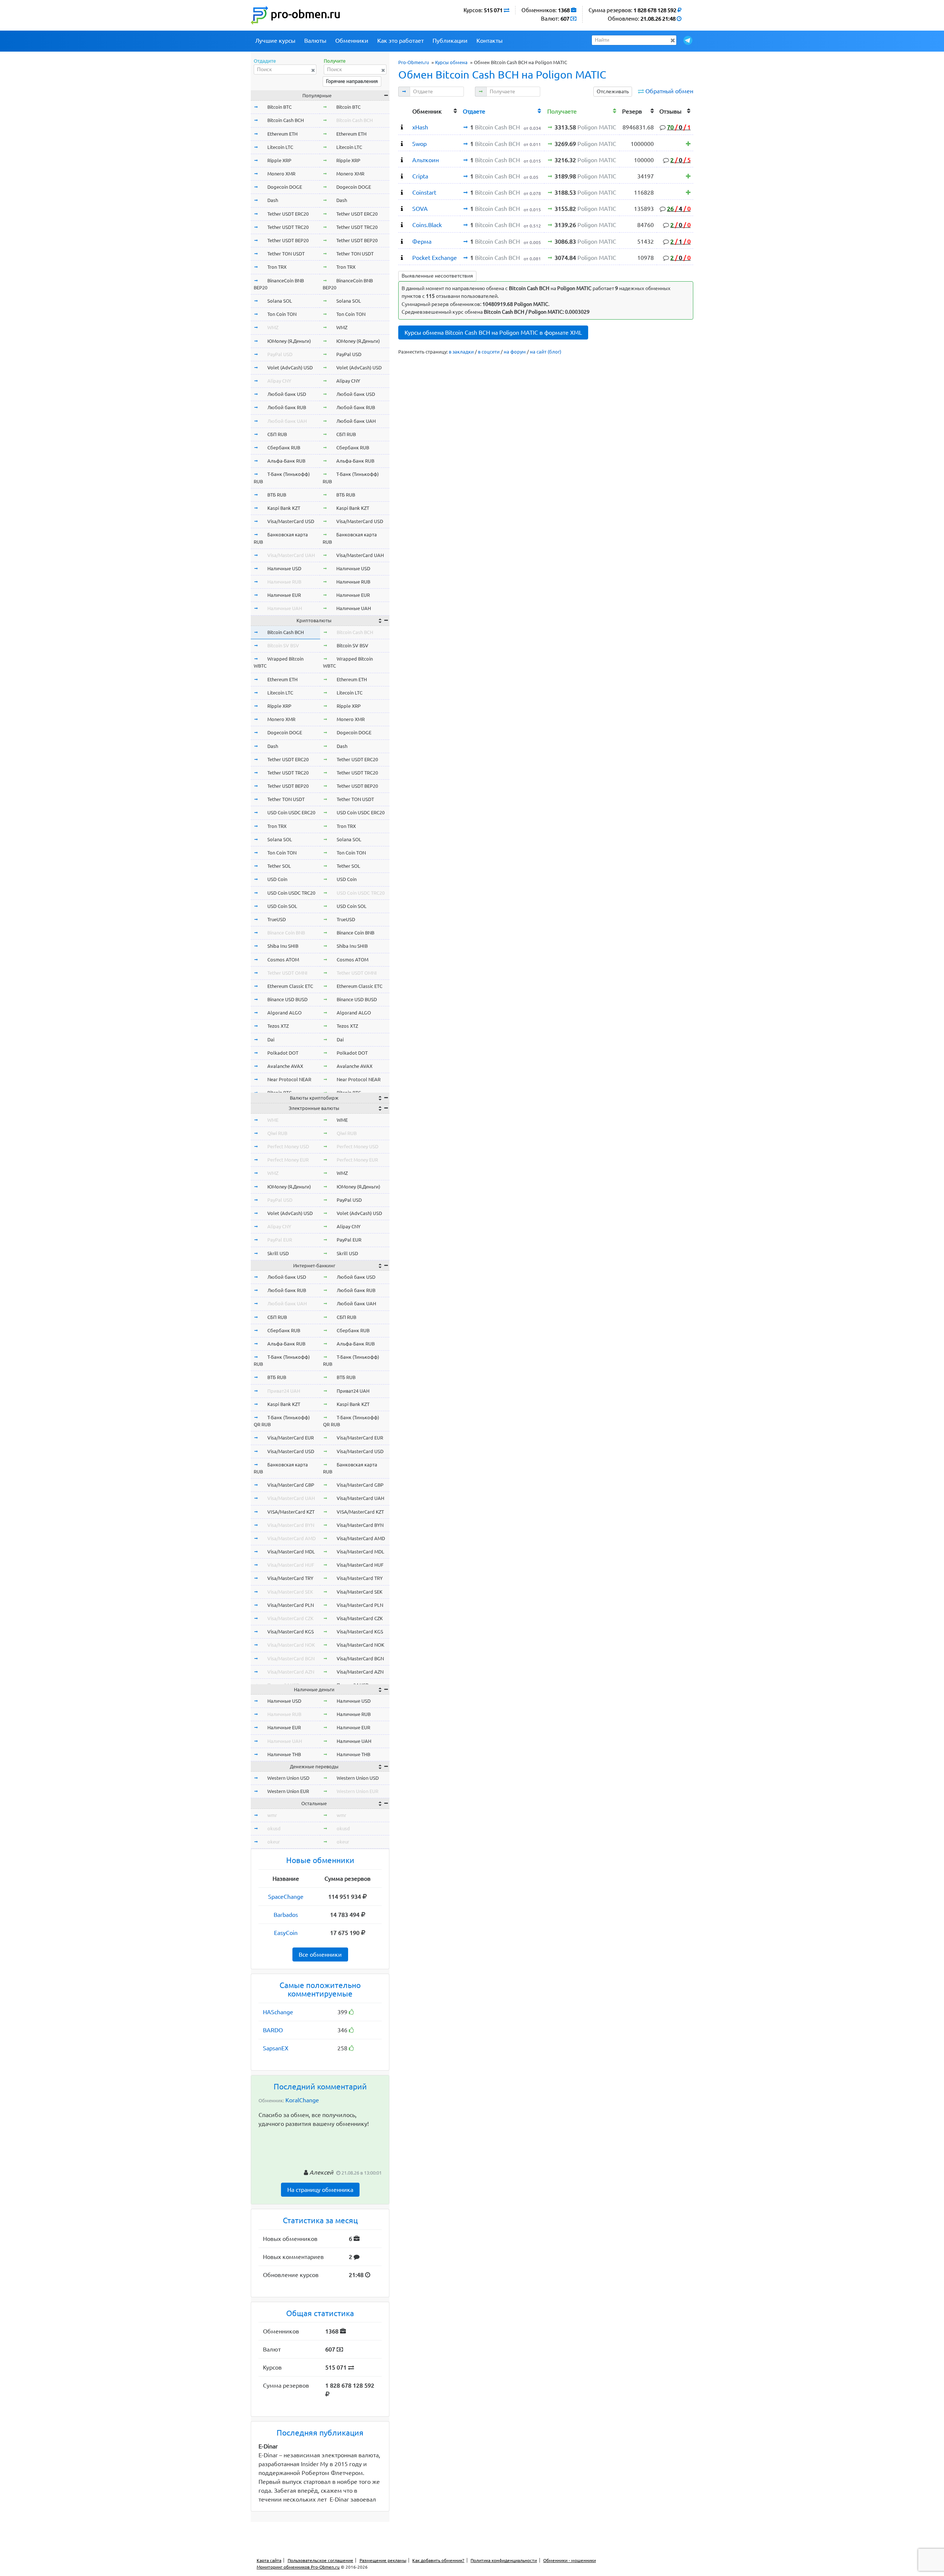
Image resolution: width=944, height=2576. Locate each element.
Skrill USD (278, 1253)
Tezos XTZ (278, 1026)
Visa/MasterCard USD (291, 521)
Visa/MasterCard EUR (291, 1438)
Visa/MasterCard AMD (291, 1538)
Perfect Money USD (288, 1146)
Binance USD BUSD (287, 999)
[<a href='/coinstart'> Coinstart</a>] (402, 192)
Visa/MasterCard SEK (290, 1592)
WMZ (273, 327)
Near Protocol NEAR (289, 1079)
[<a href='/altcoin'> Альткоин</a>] (402, 160)
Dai (271, 1040)
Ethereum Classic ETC (290, 986)
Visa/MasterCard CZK (290, 1618)
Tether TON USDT (286, 254)
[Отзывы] (688, 144)
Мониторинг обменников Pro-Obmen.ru (298, 2567)
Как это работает (400, 41)
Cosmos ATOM (283, 960)
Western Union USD (288, 1778)
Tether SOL (279, 866)
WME (273, 1120)
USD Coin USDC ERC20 (291, 812)
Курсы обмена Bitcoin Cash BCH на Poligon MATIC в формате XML (493, 333)
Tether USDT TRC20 (288, 227)
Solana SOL (280, 301)
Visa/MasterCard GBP (291, 1485)
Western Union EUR (288, 1791)
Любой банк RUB (287, 407)
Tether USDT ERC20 (288, 214)
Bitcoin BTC (280, 107)
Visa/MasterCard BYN (291, 1525)
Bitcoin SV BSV (283, 645)
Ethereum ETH (282, 134)
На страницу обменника (320, 2190)
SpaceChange (286, 1897)
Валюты (315, 41)
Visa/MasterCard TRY (290, 1578)
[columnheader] (404, 110)
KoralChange (302, 2100)
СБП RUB (277, 434)
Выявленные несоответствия (437, 276)
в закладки (461, 352)
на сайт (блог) (546, 352)
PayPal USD (280, 354)
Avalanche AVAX (285, 1066)
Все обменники (320, 1954)
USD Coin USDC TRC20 (291, 893)
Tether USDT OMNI (287, 973)
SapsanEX (276, 2048)
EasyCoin (286, 1933)
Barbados (286, 1915)
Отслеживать (613, 91)
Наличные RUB (284, 582)
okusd (274, 1828)
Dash (273, 200)
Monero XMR (281, 174)
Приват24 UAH (284, 1391)
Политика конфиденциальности (504, 2560)
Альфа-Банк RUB (286, 461)
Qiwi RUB (277, 1133)
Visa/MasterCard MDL (291, 1552)
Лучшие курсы (275, 41)
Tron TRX (277, 267)
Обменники (352, 41)
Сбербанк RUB (284, 448)
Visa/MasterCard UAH (291, 555)
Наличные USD (284, 568)
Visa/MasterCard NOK (291, 1645)
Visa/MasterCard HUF (291, 1565)
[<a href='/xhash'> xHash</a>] (402, 127)
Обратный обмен (669, 91)
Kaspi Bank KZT (284, 508)
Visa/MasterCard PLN (291, 1605)
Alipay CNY (279, 381)
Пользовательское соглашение (320, 2560)
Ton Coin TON (282, 314)
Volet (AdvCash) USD (290, 368)
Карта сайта (269, 2560)
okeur (274, 1842)
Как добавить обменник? (438, 2560)
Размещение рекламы (383, 2560)
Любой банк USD (287, 394)
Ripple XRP (279, 160)
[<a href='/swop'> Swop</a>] (402, 144)
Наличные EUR (284, 595)
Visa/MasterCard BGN (291, 1658)
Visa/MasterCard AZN (291, 1672)
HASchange (278, 2012)
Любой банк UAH (287, 421)
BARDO (273, 2030)
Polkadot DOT (283, 1053)
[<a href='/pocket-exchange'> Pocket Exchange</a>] (402, 258)
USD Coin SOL (282, 906)
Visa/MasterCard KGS (291, 1632)
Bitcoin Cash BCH (286, 120)
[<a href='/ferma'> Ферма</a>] (402, 241)
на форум (515, 352)
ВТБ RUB (277, 495)
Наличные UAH (285, 608)
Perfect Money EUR (288, 1160)
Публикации (450, 41)
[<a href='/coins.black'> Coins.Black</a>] (402, 225)
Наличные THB (284, 1754)
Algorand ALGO (284, 1013)
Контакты (490, 41)
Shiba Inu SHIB (283, 946)
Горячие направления (352, 81)
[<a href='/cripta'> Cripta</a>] (402, 176)
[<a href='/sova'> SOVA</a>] (402, 209)
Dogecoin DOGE (285, 187)
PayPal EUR (280, 1240)
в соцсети (489, 352)
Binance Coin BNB (286, 933)
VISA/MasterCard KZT (291, 1512)
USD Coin (277, 879)
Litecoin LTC (280, 147)
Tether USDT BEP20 (288, 240)
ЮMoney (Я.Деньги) (289, 341)
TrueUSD (277, 919)
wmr (272, 1815)
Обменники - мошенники (570, 2560)
